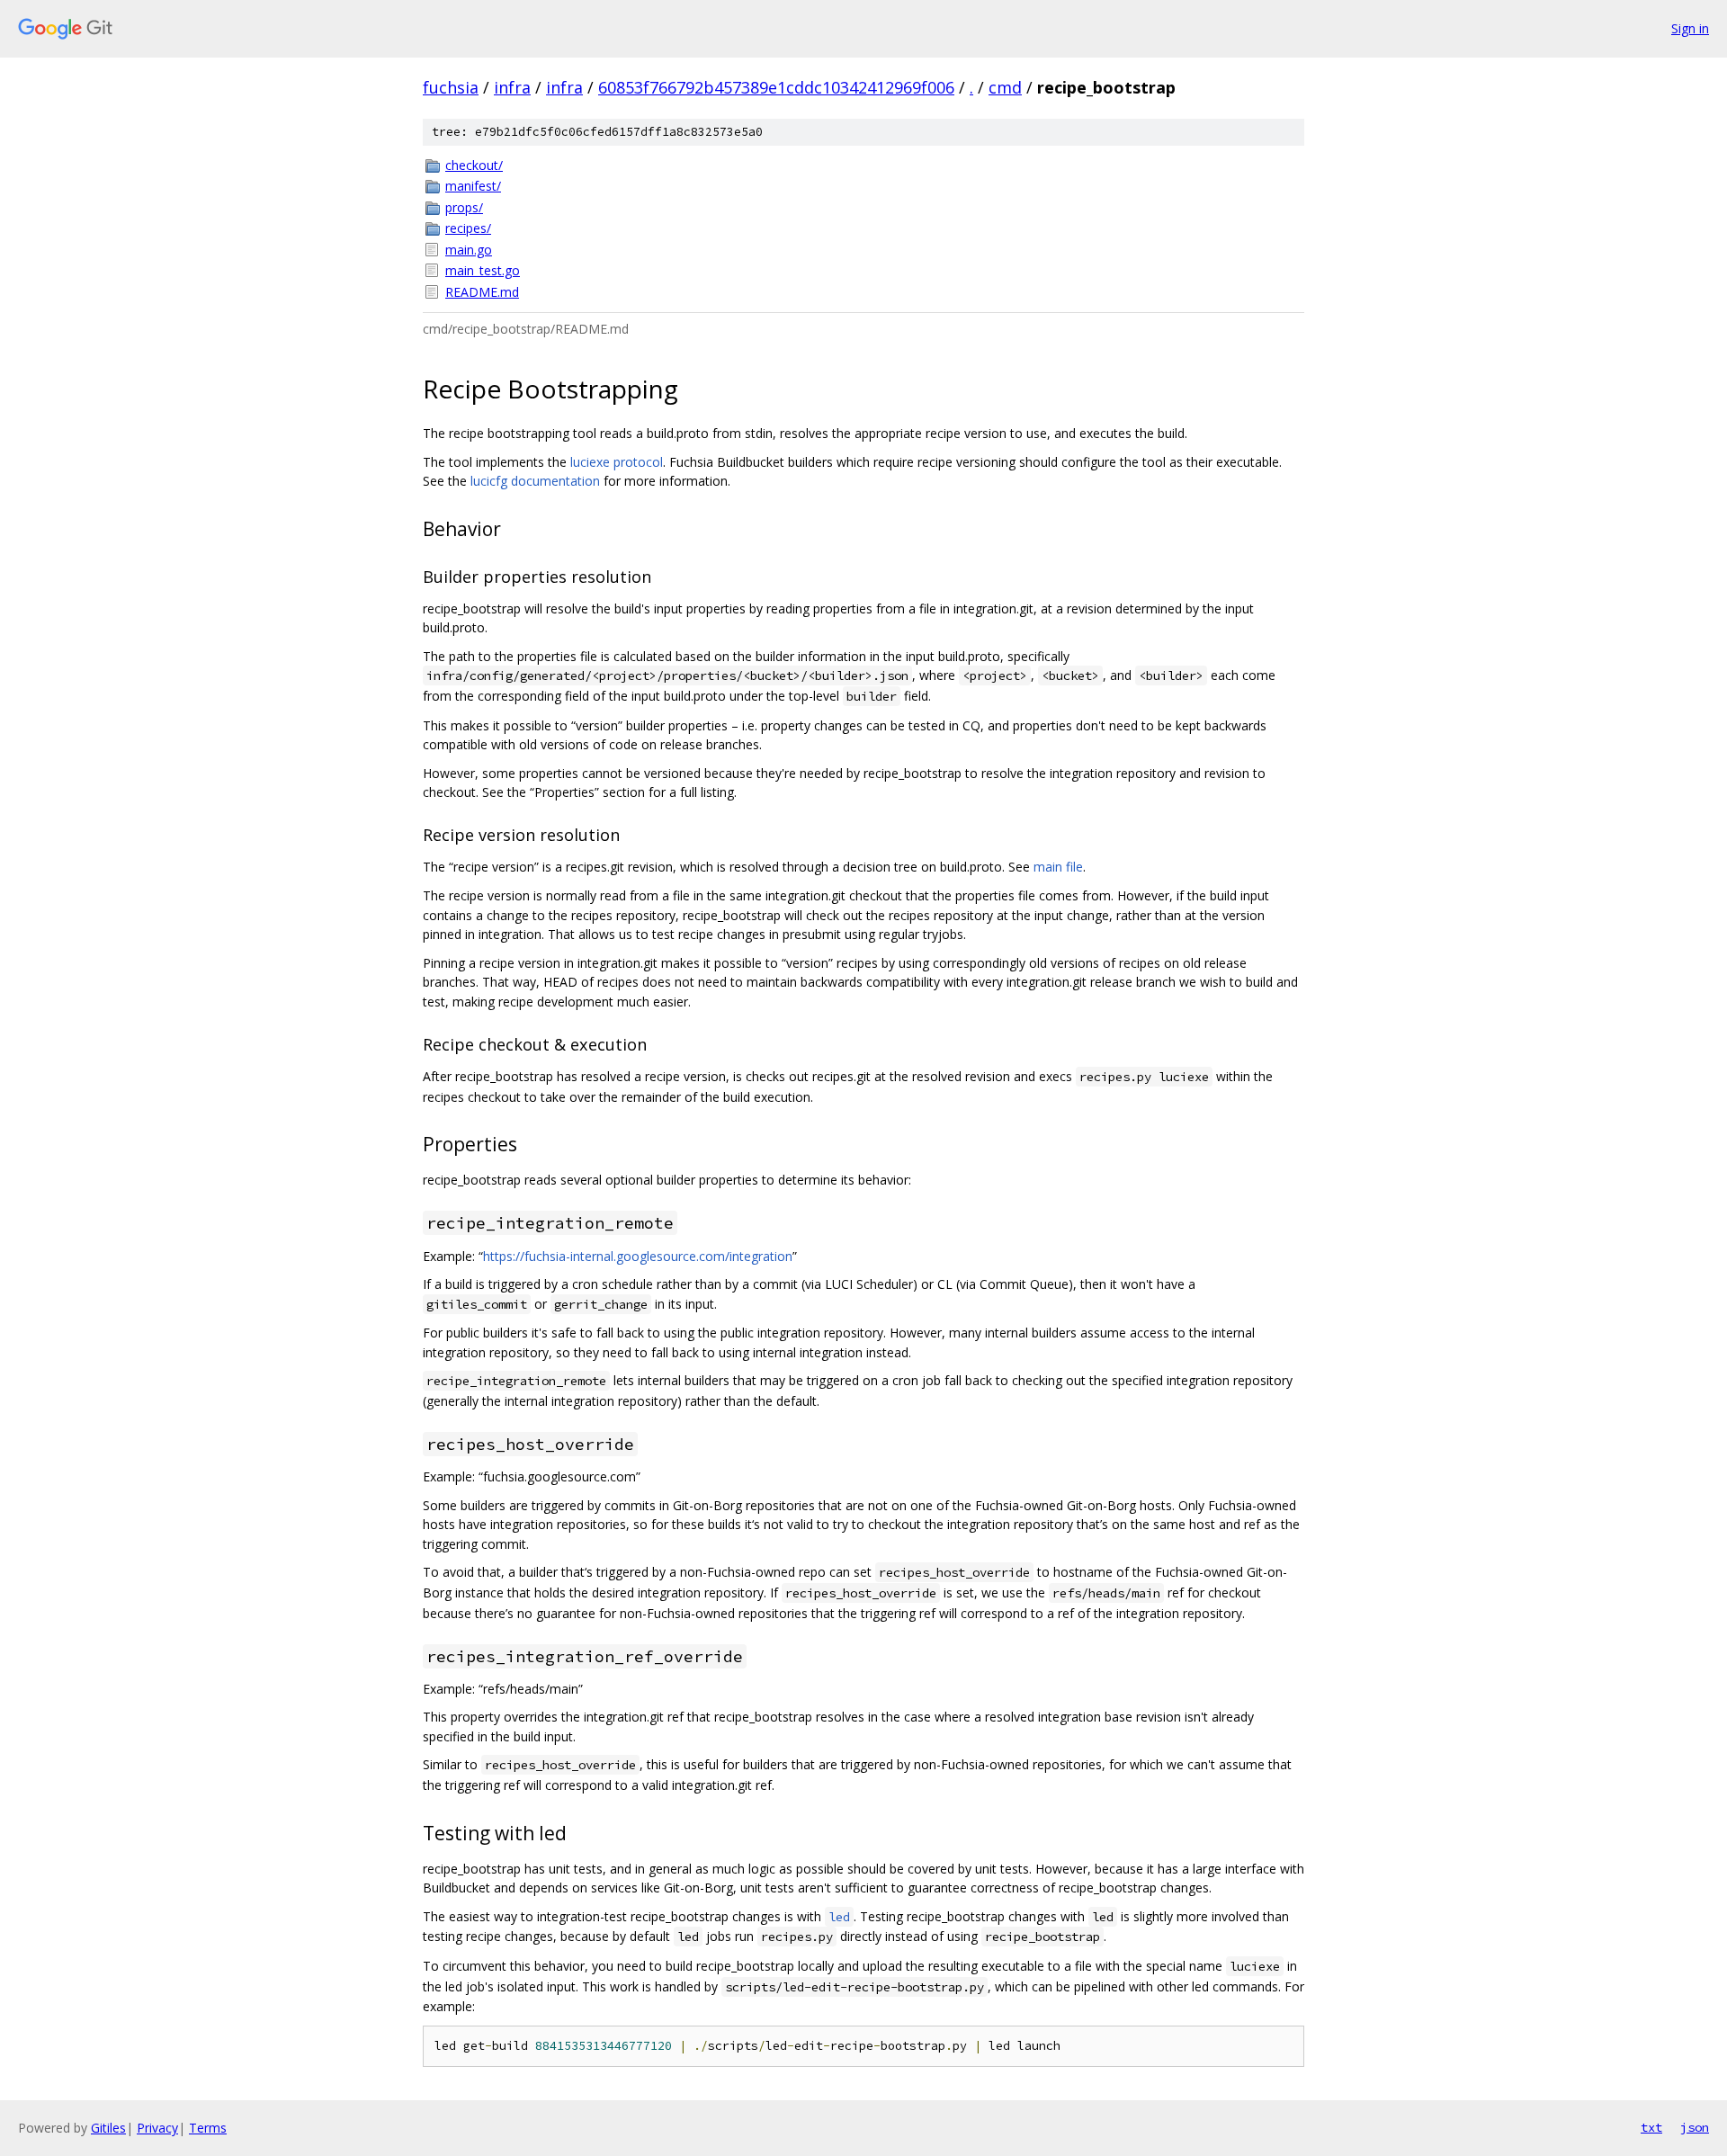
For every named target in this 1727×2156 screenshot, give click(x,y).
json (1695, 2127)
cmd (1005, 87)
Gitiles (108, 2128)
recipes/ (468, 228)
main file (1058, 867)
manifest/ (473, 186)
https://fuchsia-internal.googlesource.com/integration (638, 1256)
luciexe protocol (617, 462)
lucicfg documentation (535, 481)
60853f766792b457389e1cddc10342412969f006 (776, 87)
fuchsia (451, 87)
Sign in (1690, 28)
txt (1651, 2127)
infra (512, 87)
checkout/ (474, 165)
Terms (208, 2128)
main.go (469, 250)
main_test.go (483, 270)
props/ (464, 207)
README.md (482, 292)
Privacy (157, 2128)
